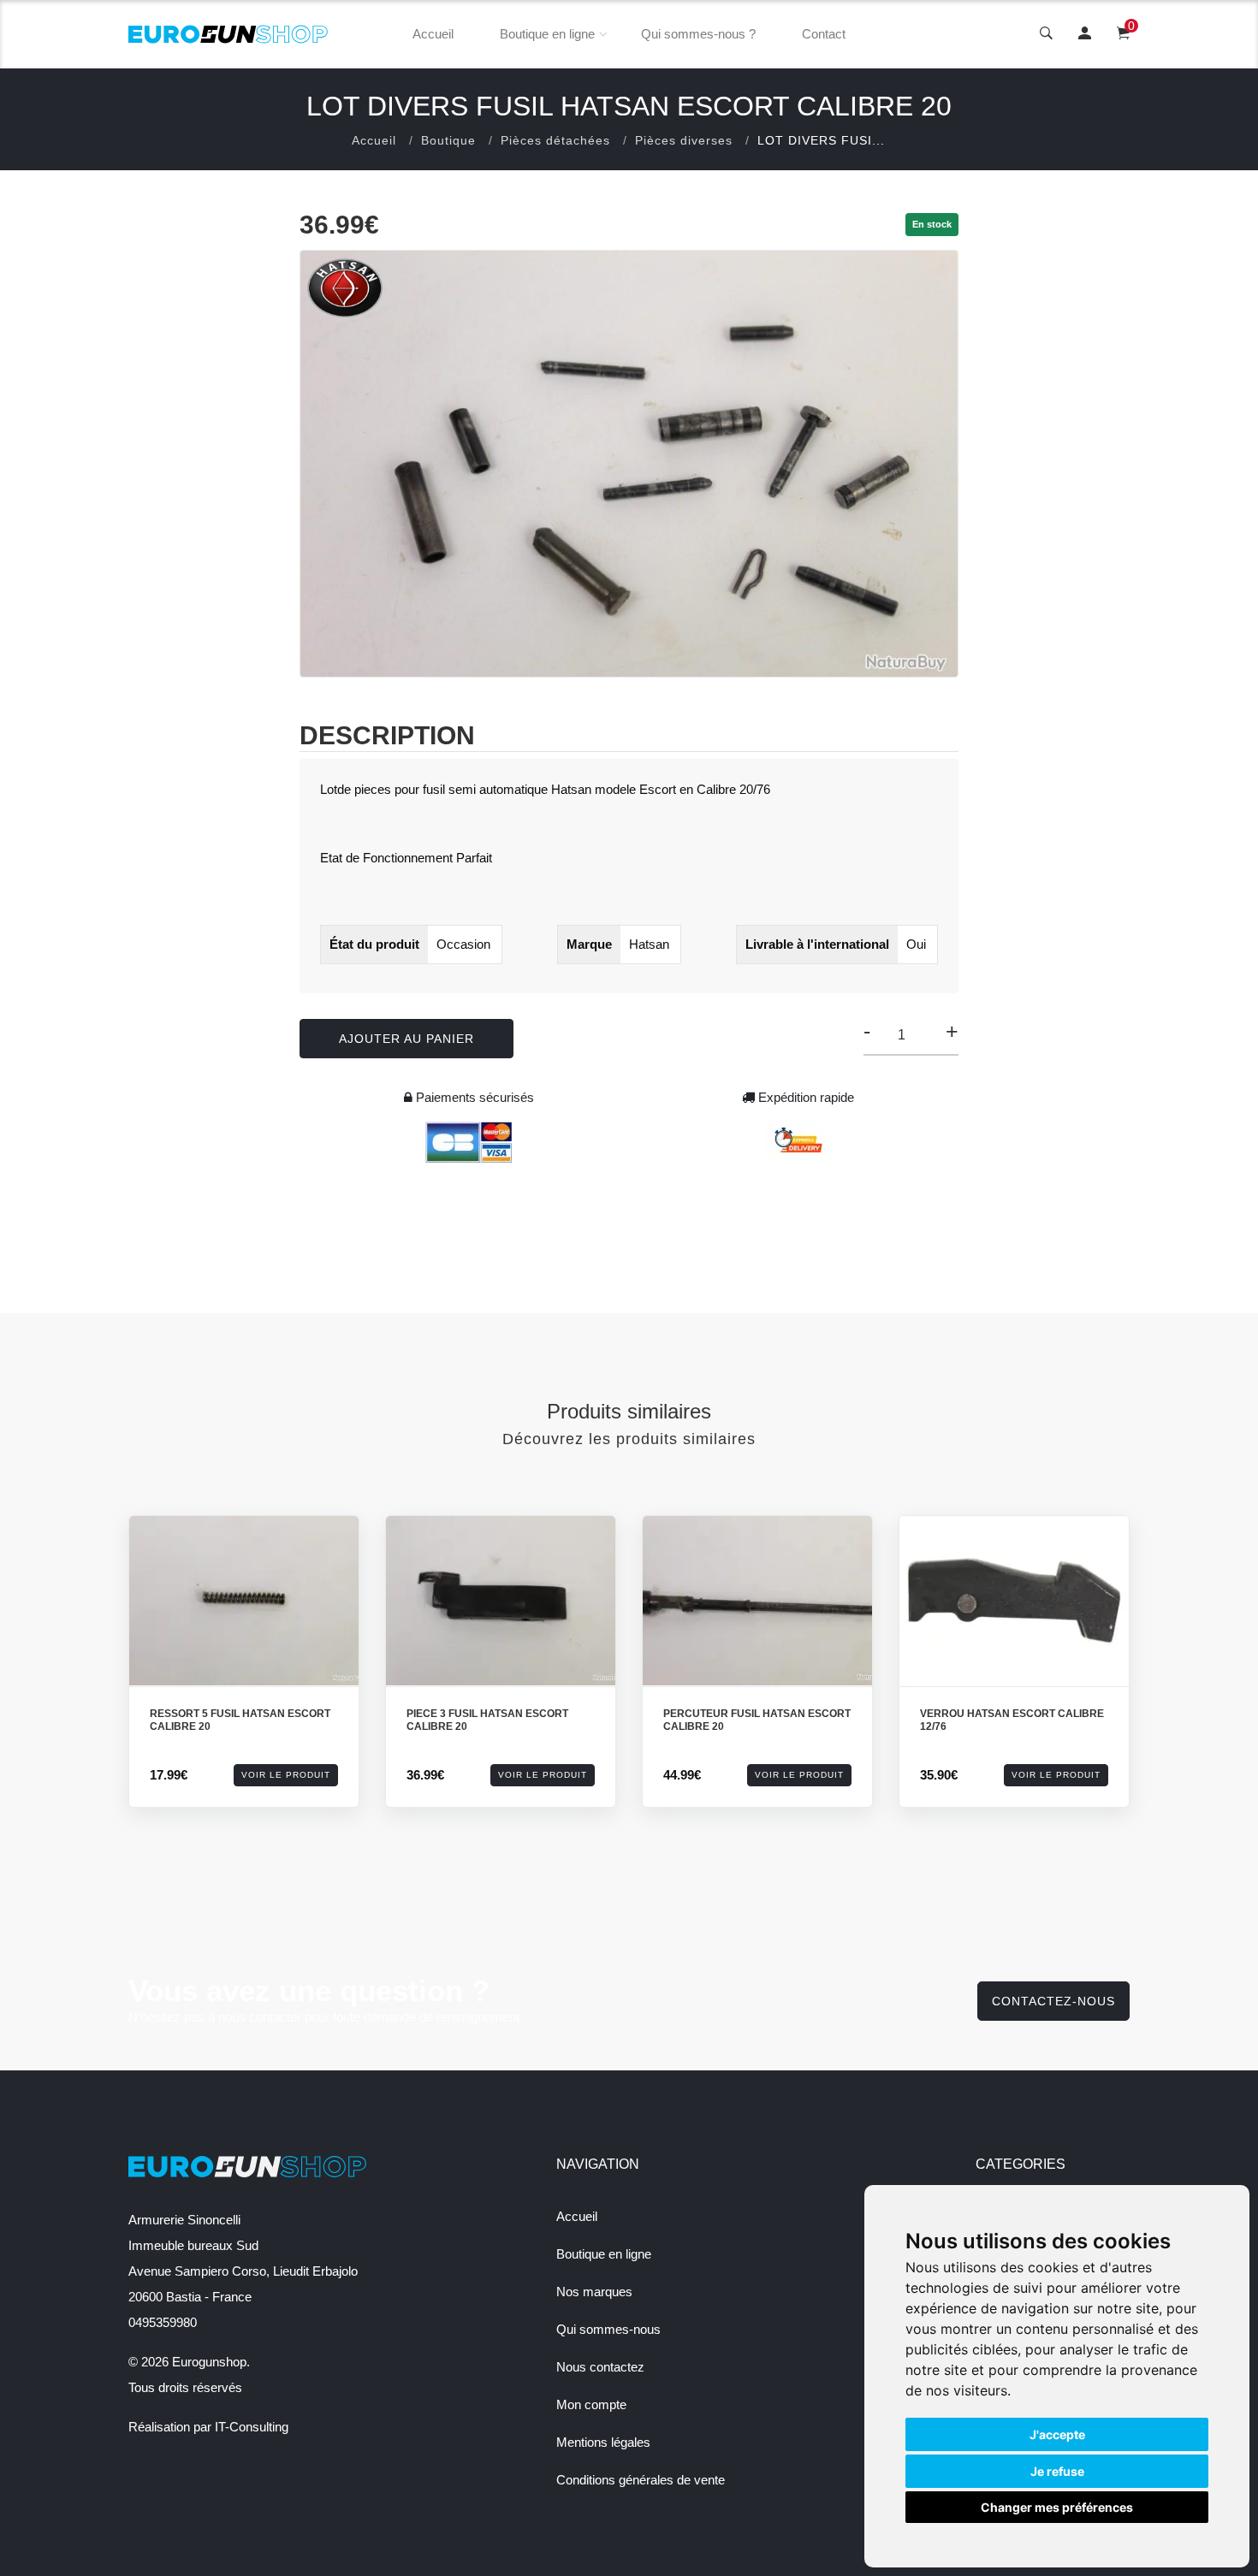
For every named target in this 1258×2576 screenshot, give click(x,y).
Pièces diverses (684, 140)
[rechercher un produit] (1046, 34)
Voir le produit (286, 1775)
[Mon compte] (1085, 34)
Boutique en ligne (547, 34)
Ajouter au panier (406, 1039)
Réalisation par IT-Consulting (208, 2427)
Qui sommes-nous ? (698, 34)
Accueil (433, 34)
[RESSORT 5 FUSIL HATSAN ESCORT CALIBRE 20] (244, 1601)
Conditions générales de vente (641, 2480)
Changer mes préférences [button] (1057, 2507)
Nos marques (594, 2292)
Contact (824, 34)
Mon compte (591, 2404)
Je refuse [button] (1057, 2471)
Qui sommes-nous (608, 2329)
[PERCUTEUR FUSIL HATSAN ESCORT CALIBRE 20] (757, 1601)
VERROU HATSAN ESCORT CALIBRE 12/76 (1012, 1720)
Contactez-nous (1053, 2001)
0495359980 (163, 2322)
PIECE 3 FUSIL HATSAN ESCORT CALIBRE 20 (487, 1720)
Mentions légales (603, 2442)
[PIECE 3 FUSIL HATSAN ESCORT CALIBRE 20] (501, 1601)
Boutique (448, 140)
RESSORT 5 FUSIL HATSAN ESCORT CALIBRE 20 (240, 1720)
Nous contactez (600, 2367)
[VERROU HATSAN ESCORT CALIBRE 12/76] (1014, 1601)
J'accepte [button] (1057, 2434)
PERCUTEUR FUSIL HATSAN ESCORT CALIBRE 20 (757, 1720)
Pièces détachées (555, 140)
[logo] (228, 34)
